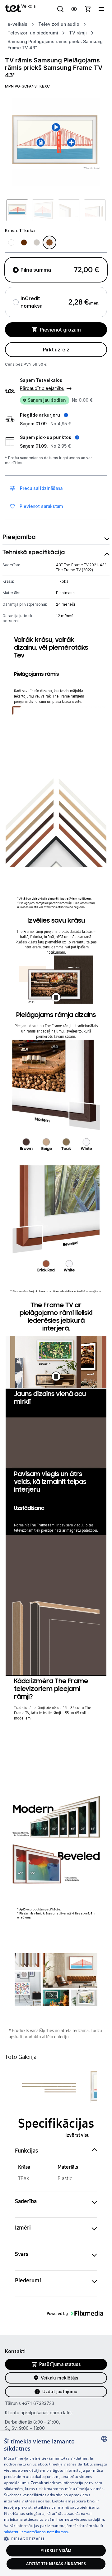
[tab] (56, 537)
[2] (28, 1989)
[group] (56, 142)
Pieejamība (19, 537)
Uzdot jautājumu (60, 2391)
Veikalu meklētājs (60, 2378)
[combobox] (104, 2439)
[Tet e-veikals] (20, 8)
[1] (70, 1970)
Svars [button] (22, 2254)
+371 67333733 (38, 2403)
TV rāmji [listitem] (78, 33)
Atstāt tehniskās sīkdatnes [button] (56, 2564)
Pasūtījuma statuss (60, 2364)
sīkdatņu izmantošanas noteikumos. (37, 2532)
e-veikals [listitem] (17, 24)
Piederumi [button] (28, 2280)
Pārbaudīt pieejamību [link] (42, 388)
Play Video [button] (56, 997)
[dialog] (56, 2504)
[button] (44, 415)
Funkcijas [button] (26, 2151)
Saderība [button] (26, 2201)
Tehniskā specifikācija (34, 552)
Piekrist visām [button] (56, 2550)
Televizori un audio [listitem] (59, 24)
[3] (28, 1961)
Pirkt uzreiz (56, 350)
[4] (56, 1998)
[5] (84, 1998)
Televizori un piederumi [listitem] (33, 33)
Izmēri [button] (23, 2228)
